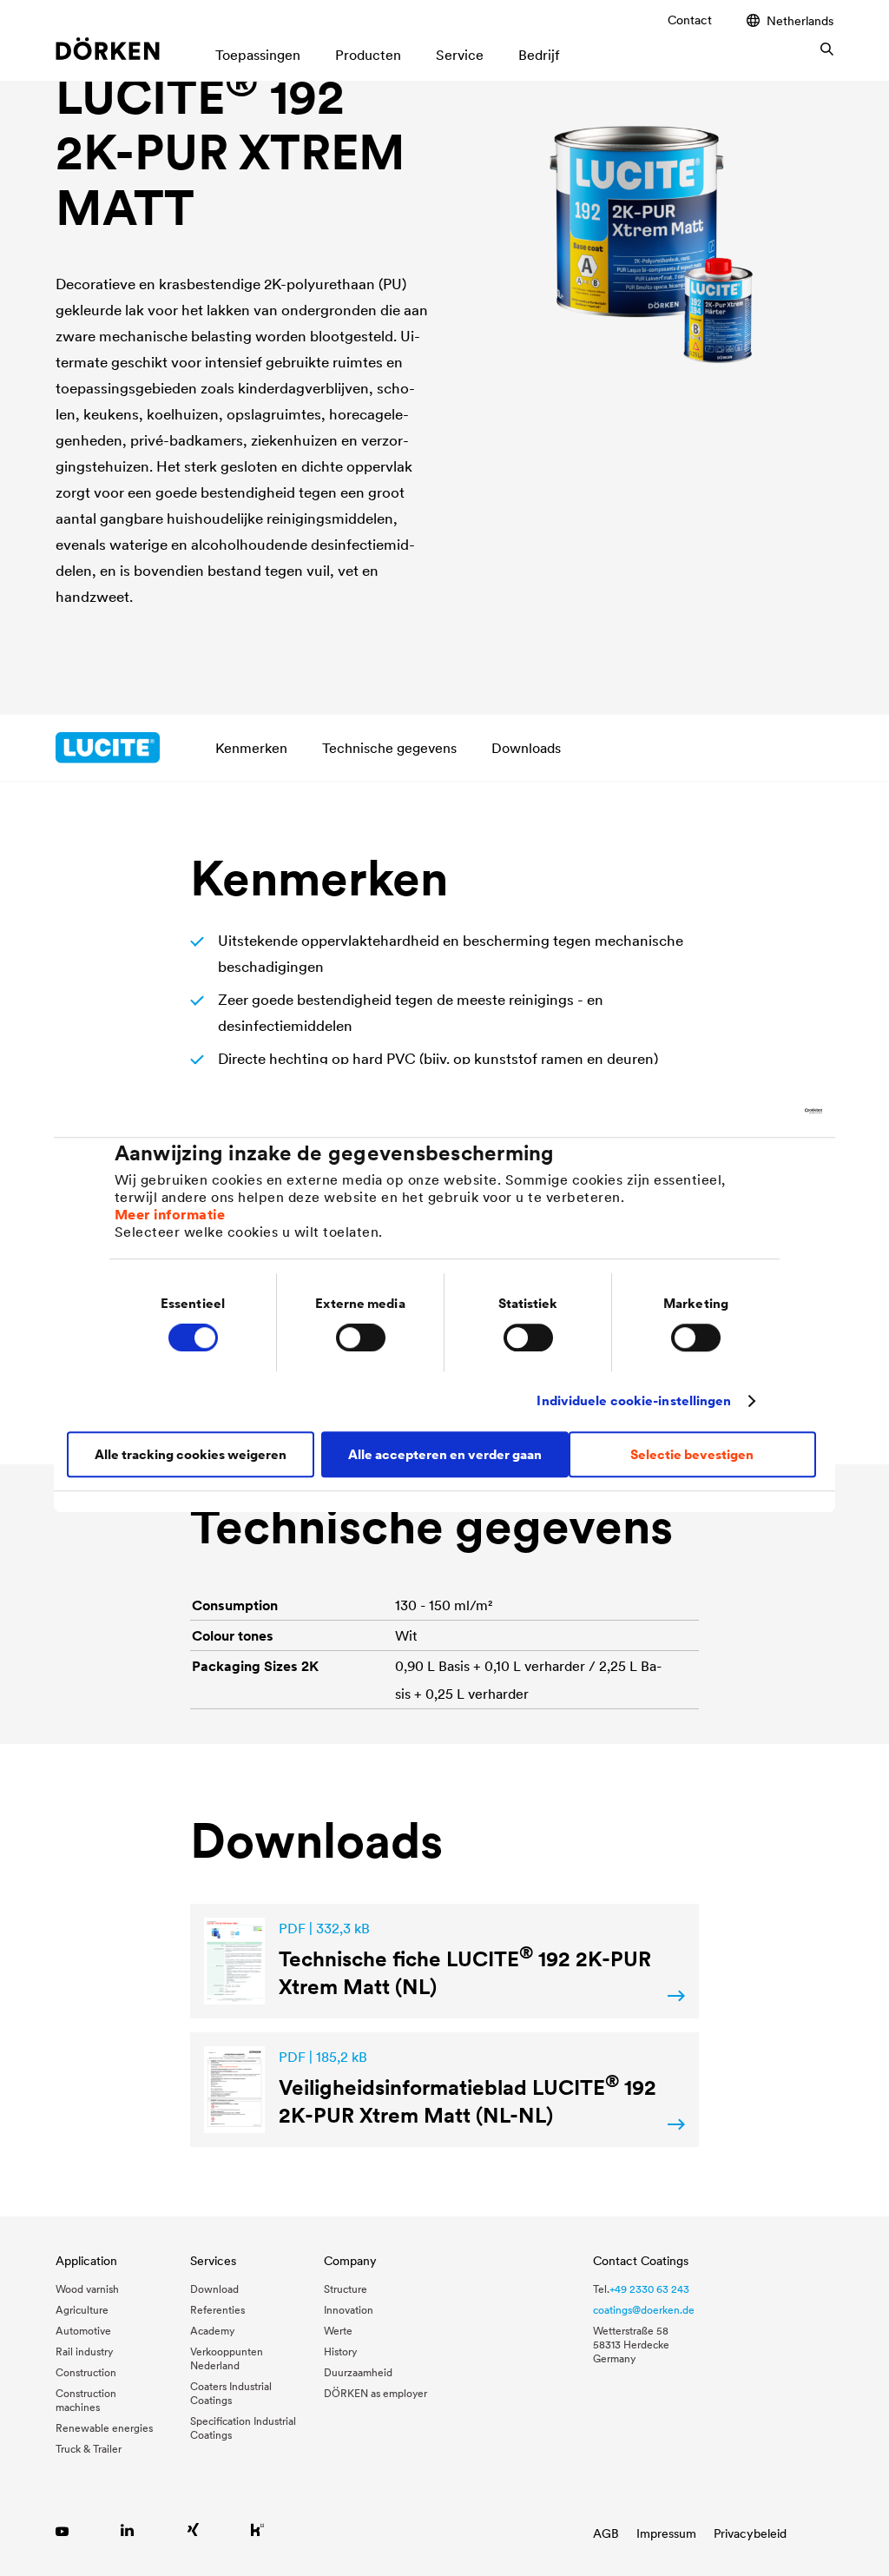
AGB (606, 2533)
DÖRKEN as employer (375, 2393)
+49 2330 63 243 (649, 2289)
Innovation (349, 2310)
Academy (212, 2331)
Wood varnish (87, 2289)
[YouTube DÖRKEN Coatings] (62, 2530)
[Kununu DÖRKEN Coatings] (257, 2530)
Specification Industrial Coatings (243, 2428)
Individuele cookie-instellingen (634, 1400)
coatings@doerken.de (644, 2310)
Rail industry (84, 2351)
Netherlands (800, 20)
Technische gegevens (389, 748)
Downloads (526, 748)
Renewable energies (104, 2428)
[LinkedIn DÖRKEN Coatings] (127, 2530)
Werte (338, 2331)
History (340, 2351)
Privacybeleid (750, 2533)
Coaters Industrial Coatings (231, 2393)
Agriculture (82, 2310)
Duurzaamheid (358, 2372)
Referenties (217, 2310)
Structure (346, 2289)
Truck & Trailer (89, 2449)
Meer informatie (170, 1214)
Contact (690, 20)
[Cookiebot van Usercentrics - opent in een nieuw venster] (746, 1111)
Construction (86, 2372)
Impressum (666, 2533)
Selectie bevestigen (692, 1454)
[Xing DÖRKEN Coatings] (192, 2530)
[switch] (361, 1338)
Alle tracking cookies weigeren (191, 1454)
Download (214, 2289)
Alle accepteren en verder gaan (445, 1454)
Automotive (83, 2331)
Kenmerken (251, 748)
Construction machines (86, 2400)
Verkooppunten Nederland (227, 2358)
